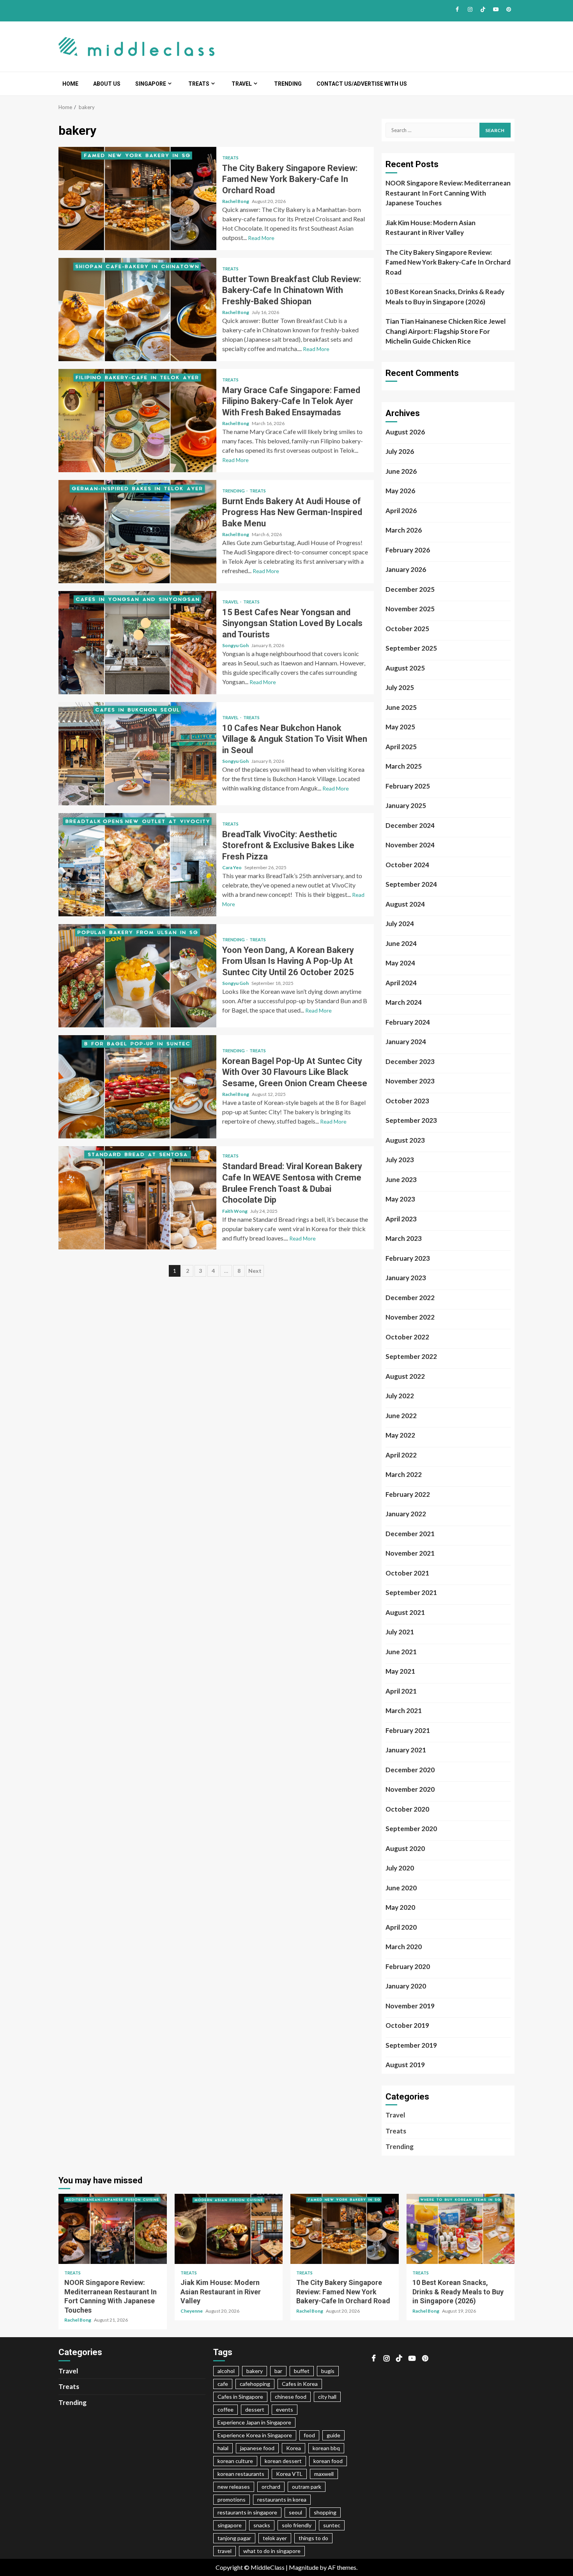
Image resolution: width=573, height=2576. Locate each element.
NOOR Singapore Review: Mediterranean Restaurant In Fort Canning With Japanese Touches (448, 193)
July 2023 (400, 1160)
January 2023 (406, 1278)
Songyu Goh (236, 645)
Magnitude (304, 2567)
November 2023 (410, 1081)
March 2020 (404, 1947)
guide (333, 2435)
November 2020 (410, 1789)
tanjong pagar (234, 2538)
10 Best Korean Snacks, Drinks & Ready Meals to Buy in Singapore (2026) (445, 297)
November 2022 (410, 1317)
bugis (328, 2371)
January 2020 (406, 1986)
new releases (234, 2487)
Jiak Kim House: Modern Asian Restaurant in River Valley (431, 228)
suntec (332, 2525)
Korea (294, 2448)
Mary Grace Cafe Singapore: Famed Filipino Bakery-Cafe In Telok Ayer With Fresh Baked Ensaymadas (137, 421)
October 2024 (407, 865)
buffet (302, 2371)
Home (70, 84)
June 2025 (401, 707)
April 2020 (401, 1927)
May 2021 (400, 1671)
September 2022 (411, 1356)
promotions (232, 2499)
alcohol (226, 2371)
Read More (261, 238)
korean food (328, 2461)
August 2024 (405, 904)
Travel (242, 84)
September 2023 (411, 1120)
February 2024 (408, 1022)
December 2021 (410, 1534)
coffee (225, 2409)
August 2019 (405, 2065)
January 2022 (406, 1514)
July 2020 (400, 1868)
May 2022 (400, 1435)
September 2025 (411, 648)
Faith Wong (235, 1211)
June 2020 (401, 1888)
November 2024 (410, 845)
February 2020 (408, 1966)
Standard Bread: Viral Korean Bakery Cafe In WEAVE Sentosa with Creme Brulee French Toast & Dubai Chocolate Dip (137, 1198)
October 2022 (407, 1337)
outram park (307, 2487)
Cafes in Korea (300, 2384)
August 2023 (405, 1140)
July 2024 (400, 924)
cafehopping (255, 2384)
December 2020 (410, 1770)
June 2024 (401, 943)
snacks (262, 2525)
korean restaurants (241, 2474)
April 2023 (401, 1219)
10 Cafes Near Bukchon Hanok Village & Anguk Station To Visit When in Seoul (137, 754)
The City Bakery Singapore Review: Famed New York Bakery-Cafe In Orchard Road (137, 198)
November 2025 (410, 609)
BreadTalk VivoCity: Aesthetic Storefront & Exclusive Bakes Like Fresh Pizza (137, 865)
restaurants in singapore (247, 2512)
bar (278, 2371)
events (285, 2409)
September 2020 (411, 1829)
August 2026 (405, 432)
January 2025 (406, 805)
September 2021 (411, 1592)
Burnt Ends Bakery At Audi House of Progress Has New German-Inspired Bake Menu (137, 532)
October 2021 (407, 1573)
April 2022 (401, 1455)
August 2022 (405, 1376)
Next (255, 1271)
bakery (255, 2371)
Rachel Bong (236, 201)
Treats (199, 84)
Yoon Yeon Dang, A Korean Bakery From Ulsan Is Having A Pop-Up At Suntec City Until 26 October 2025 (137, 976)
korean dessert (283, 2461)
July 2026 (400, 451)
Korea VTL (289, 2474)
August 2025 (405, 668)
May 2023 (400, 1199)
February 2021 (408, 1730)
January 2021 (406, 1750)
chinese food (291, 2397)
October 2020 (407, 1809)
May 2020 (400, 1907)
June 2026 (401, 471)
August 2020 (405, 1848)
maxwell (324, 2474)
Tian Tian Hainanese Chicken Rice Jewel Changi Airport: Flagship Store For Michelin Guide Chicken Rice (446, 331)
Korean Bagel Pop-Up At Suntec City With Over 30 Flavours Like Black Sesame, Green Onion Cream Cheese (137, 1087)
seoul (295, 2512)
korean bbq (326, 2448)
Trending (288, 84)
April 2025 (401, 747)
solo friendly (297, 2525)
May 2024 (400, 963)
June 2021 (401, 1652)
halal (223, 2448)
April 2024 (401, 983)
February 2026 (408, 550)
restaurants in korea (282, 2499)
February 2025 (408, 786)
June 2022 (401, 1416)
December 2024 (410, 825)
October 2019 (407, 2025)
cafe (223, 2384)
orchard (271, 2487)
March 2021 (404, 1711)
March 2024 (404, 1002)
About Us (107, 84)
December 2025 (410, 589)
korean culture (235, 2461)
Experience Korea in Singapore (255, 2435)
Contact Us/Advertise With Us (362, 84)
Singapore (151, 84)
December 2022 (410, 1298)
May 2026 (400, 491)
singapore (230, 2525)
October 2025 (407, 629)
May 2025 (400, 727)
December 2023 (410, 1061)
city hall (327, 2397)
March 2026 (404, 530)
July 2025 (400, 687)
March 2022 (404, 1474)
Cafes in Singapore (240, 2397)
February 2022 (408, 1494)
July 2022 (400, 1396)
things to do (313, 2538)
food (309, 2435)
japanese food (257, 2448)
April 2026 (401, 511)
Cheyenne (192, 2311)
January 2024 (406, 1042)
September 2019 (411, 2045)
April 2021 (401, 1691)
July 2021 (400, 1632)
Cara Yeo (232, 867)
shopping (325, 2512)
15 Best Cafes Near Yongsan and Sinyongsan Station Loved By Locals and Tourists (137, 643)
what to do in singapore (272, 2551)
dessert (255, 2409)
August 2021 (405, 1612)
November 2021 (410, 1553)
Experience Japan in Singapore (254, 2422)
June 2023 (401, 1179)
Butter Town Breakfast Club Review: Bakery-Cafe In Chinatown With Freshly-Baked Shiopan (137, 310)
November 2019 (410, 2006)
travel (225, 2551)
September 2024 (411, 884)
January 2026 (406, 569)
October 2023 (407, 1101)
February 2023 (408, 1258)
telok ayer (275, 2538)
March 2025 (404, 766)
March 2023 (404, 1238)
